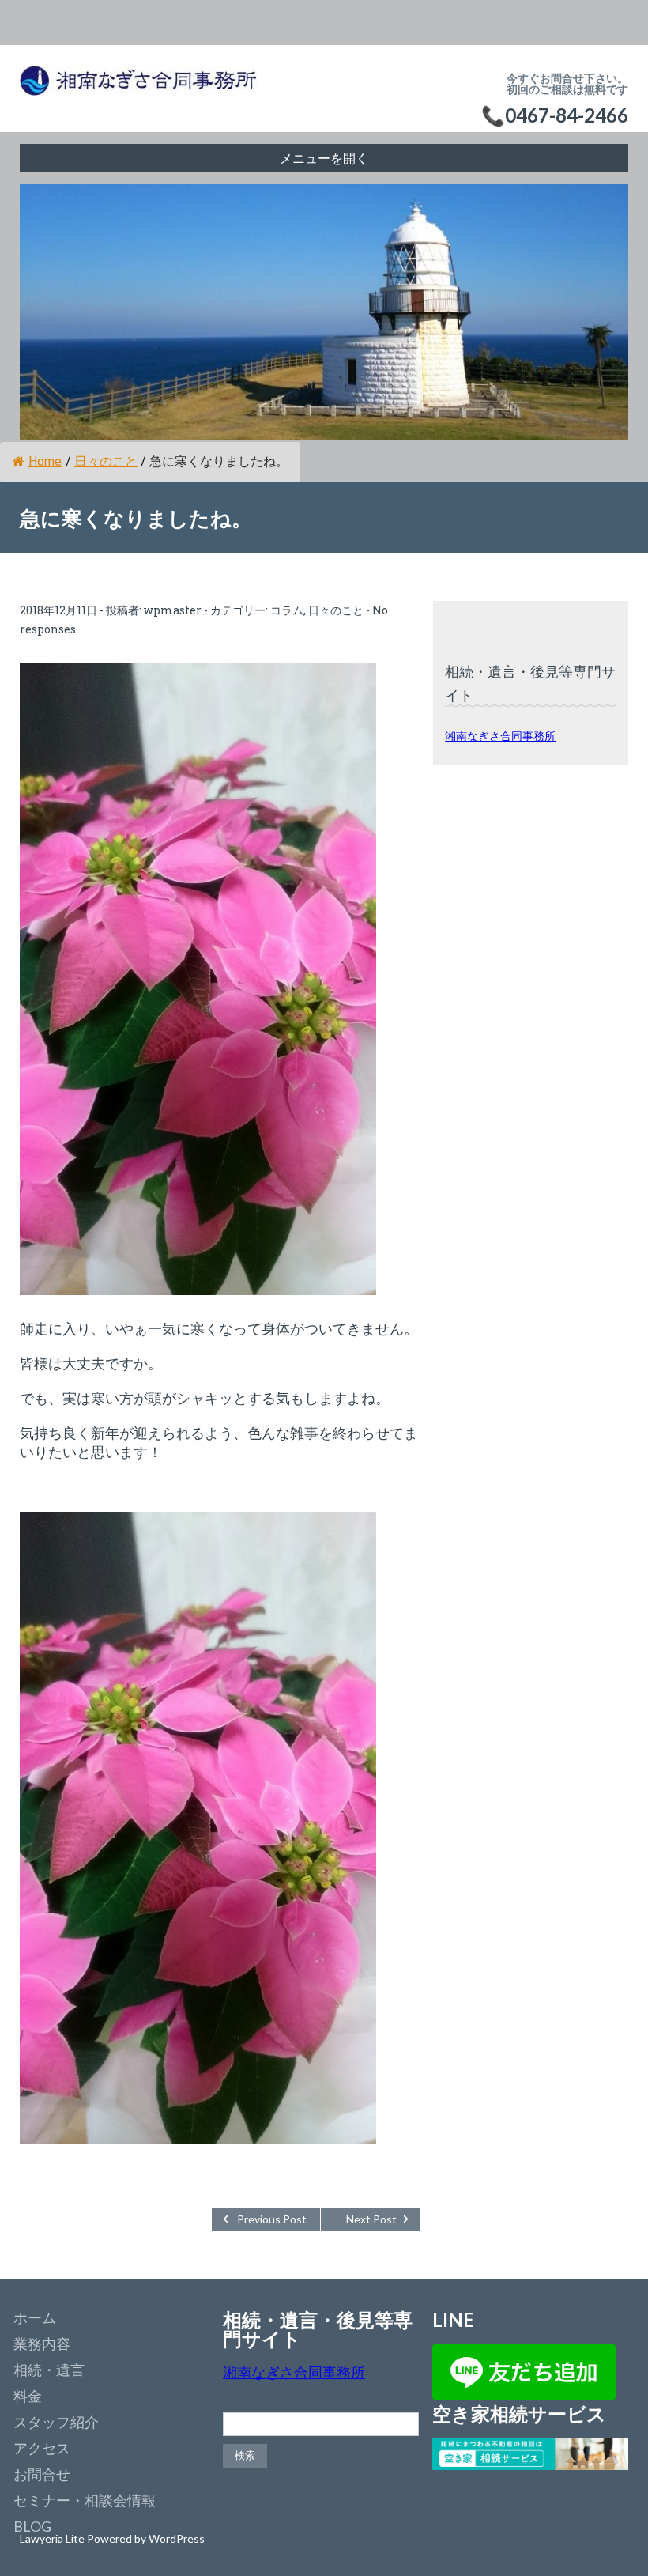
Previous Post (272, 2219)
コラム (287, 610)
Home (45, 461)
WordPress (177, 2538)
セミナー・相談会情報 (85, 2500)
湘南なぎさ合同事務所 (500, 736)
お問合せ (42, 2474)
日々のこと (106, 461)
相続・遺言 (49, 2370)
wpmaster (173, 610)
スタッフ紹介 (56, 2422)
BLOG (32, 2526)
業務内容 (42, 2344)
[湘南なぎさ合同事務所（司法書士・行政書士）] (138, 89)
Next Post (371, 2219)
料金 (28, 2396)
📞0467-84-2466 (555, 115)
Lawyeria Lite (53, 2538)
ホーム (35, 2317)
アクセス (42, 2448)
